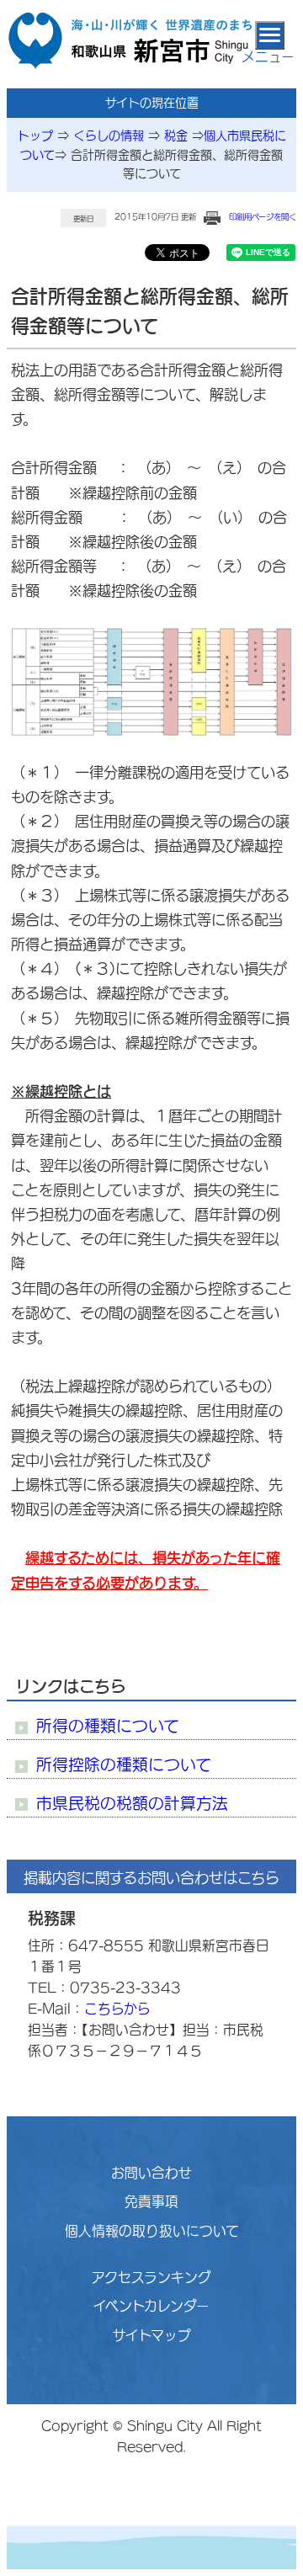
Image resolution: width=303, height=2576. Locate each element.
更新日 (83, 219)
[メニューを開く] (270, 35)
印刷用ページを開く (263, 217)
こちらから (117, 2009)
